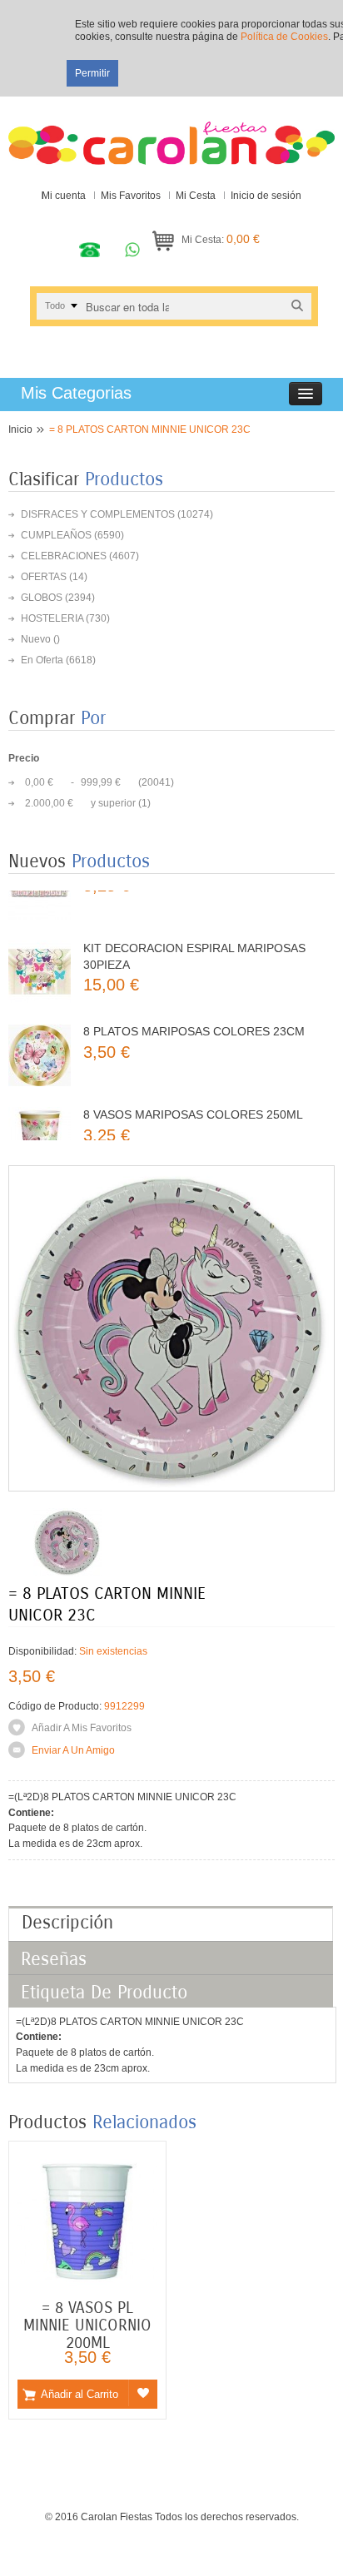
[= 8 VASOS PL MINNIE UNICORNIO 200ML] (87, 2159)
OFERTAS (44, 577)
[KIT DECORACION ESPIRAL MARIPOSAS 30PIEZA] (40, 944)
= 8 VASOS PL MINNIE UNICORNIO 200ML (87, 2325)
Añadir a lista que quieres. (143, 2393)
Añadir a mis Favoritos (82, 1728)
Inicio (20, 429)
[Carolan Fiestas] (171, 135)
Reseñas (54, 1959)
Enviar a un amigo (73, 1750)
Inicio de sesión (266, 196)
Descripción (67, 1923)
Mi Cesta (196, 196)
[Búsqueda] (297, 306)
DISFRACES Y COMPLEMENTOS (98, 514)
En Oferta (42, 660)
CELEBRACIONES (64, 556)
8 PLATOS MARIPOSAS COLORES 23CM (194, 1004)
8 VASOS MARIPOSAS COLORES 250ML (193, 1087)
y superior (80, 803)
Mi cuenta (64, 196)
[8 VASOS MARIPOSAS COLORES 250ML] (40, 1111)
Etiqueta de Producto (104, 1993)
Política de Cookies (284, 37)
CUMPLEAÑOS (56, 535)
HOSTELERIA (52, 618)
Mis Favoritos (131, 196)
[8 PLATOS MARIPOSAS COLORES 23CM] (40, 1027)
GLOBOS (42, 598)
